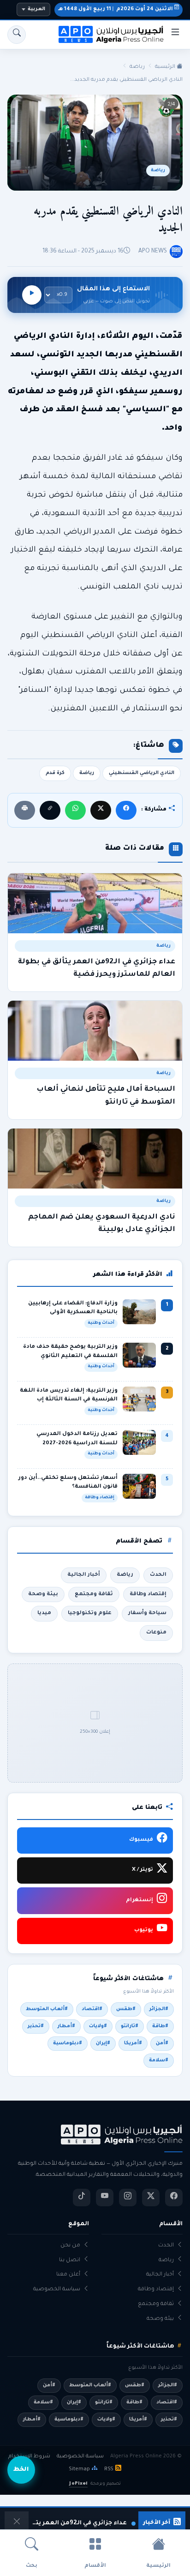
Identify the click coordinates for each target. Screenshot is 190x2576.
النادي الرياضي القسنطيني (142, 773)
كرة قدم (55, 773)
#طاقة (160, 2026)
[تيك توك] (82, 2198)
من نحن (70, 2246)
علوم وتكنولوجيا (90, 1613)
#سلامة (159, 2060)
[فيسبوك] (126, 810)
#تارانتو (130, 2026)
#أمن (162, 2043)
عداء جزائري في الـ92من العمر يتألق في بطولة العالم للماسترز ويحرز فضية (79, 2523)
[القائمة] (175, 35)
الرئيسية (166, 67)
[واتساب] (75, 810)
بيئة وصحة (43, 1594)
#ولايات (98, 2026)
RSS (109, 2469)
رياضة (137, 67)
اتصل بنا (70, 2261)
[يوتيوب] (105, 2198)
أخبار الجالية (84, 1575)
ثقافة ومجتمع (94, 1594)
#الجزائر (159, 2009)
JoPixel (78, 2484)
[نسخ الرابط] (50, 810)
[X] (101, 810)
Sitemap (79, 2469)
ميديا (44, 1613)
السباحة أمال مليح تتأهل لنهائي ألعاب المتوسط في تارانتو (106, 1096)
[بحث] (17, 35)
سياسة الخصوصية (57, 2290)
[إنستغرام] (128, 2198)
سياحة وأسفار (147, 1613)
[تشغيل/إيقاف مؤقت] (32, 295)
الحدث (158, 1575)
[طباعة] (25, 810)
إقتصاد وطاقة (148, 1594)
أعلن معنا (68, 2275)
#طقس (126, 2009)
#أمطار (66, 2026)
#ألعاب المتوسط (47, 2009)
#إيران (103, 2043)
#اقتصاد (92, 2009)
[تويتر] (151, 2198)
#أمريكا (133, 2043)
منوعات (156, 1633)
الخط (21, 2470)
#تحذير (36, 2026)
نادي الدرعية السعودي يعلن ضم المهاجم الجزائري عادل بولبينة (102, 1224)
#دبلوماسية (68, 2043)
